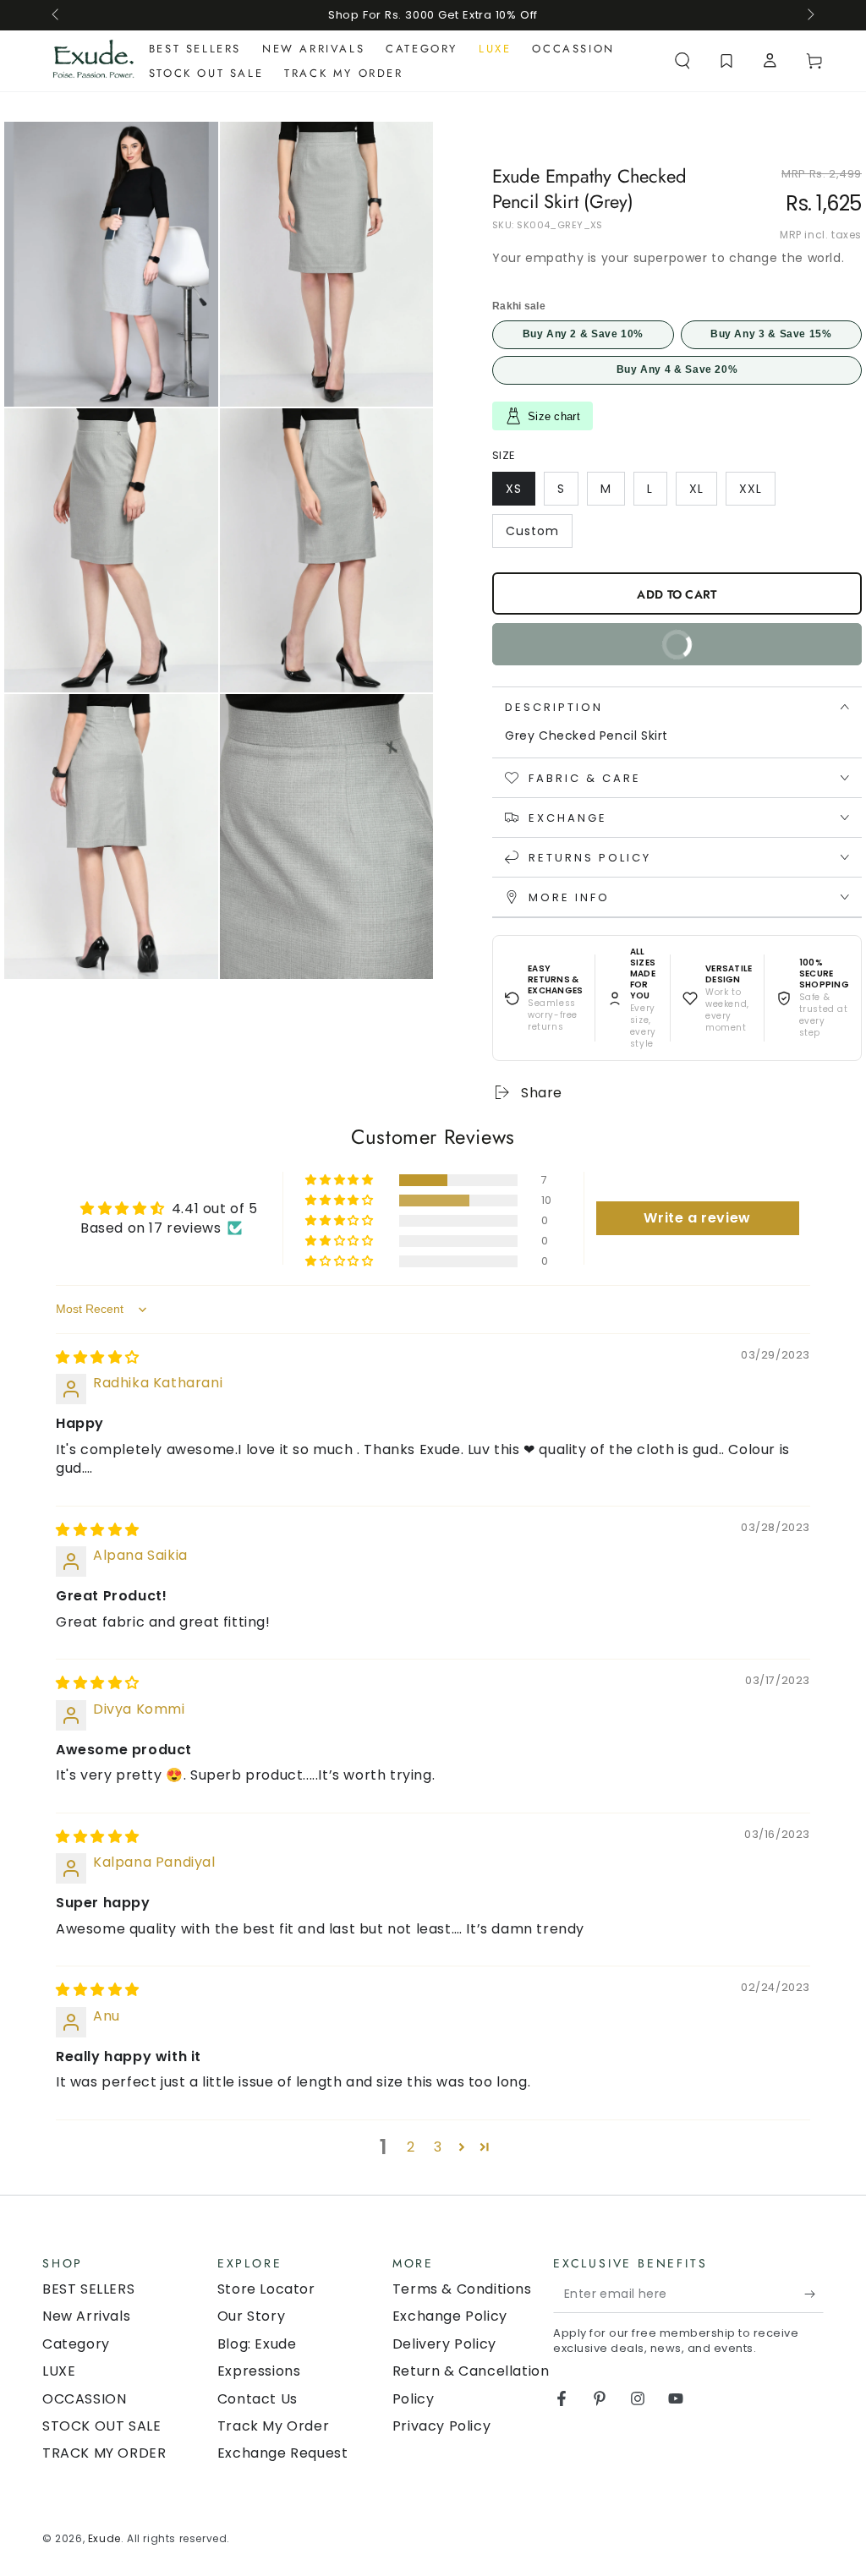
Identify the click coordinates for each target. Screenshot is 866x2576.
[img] (98, 1357)
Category (76, 2344)
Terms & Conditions (462, 2289)
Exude (104, 2538)
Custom (539, 535)
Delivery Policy (444, 2344)
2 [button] (411, 2147)
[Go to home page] (93, 61)
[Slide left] (57, 15)
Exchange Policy (450, 2316)
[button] (682, 61)
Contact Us (258, 2399)
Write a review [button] (697, 1218)
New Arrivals (86, 2316)
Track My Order (273, 2426)
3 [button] (438, 2147)
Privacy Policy (441, 2426)
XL (703, 493)
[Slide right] (809, 15)
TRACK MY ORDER (104, 2453)
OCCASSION (84, 2399)
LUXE (59, 2371)
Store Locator (266, 2289)
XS (520, 493)
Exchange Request (283, 2453)
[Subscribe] (814, 2294)
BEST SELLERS (88, 2289)
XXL (757, 493)
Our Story (251, 2316)
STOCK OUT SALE (101, 2426)
